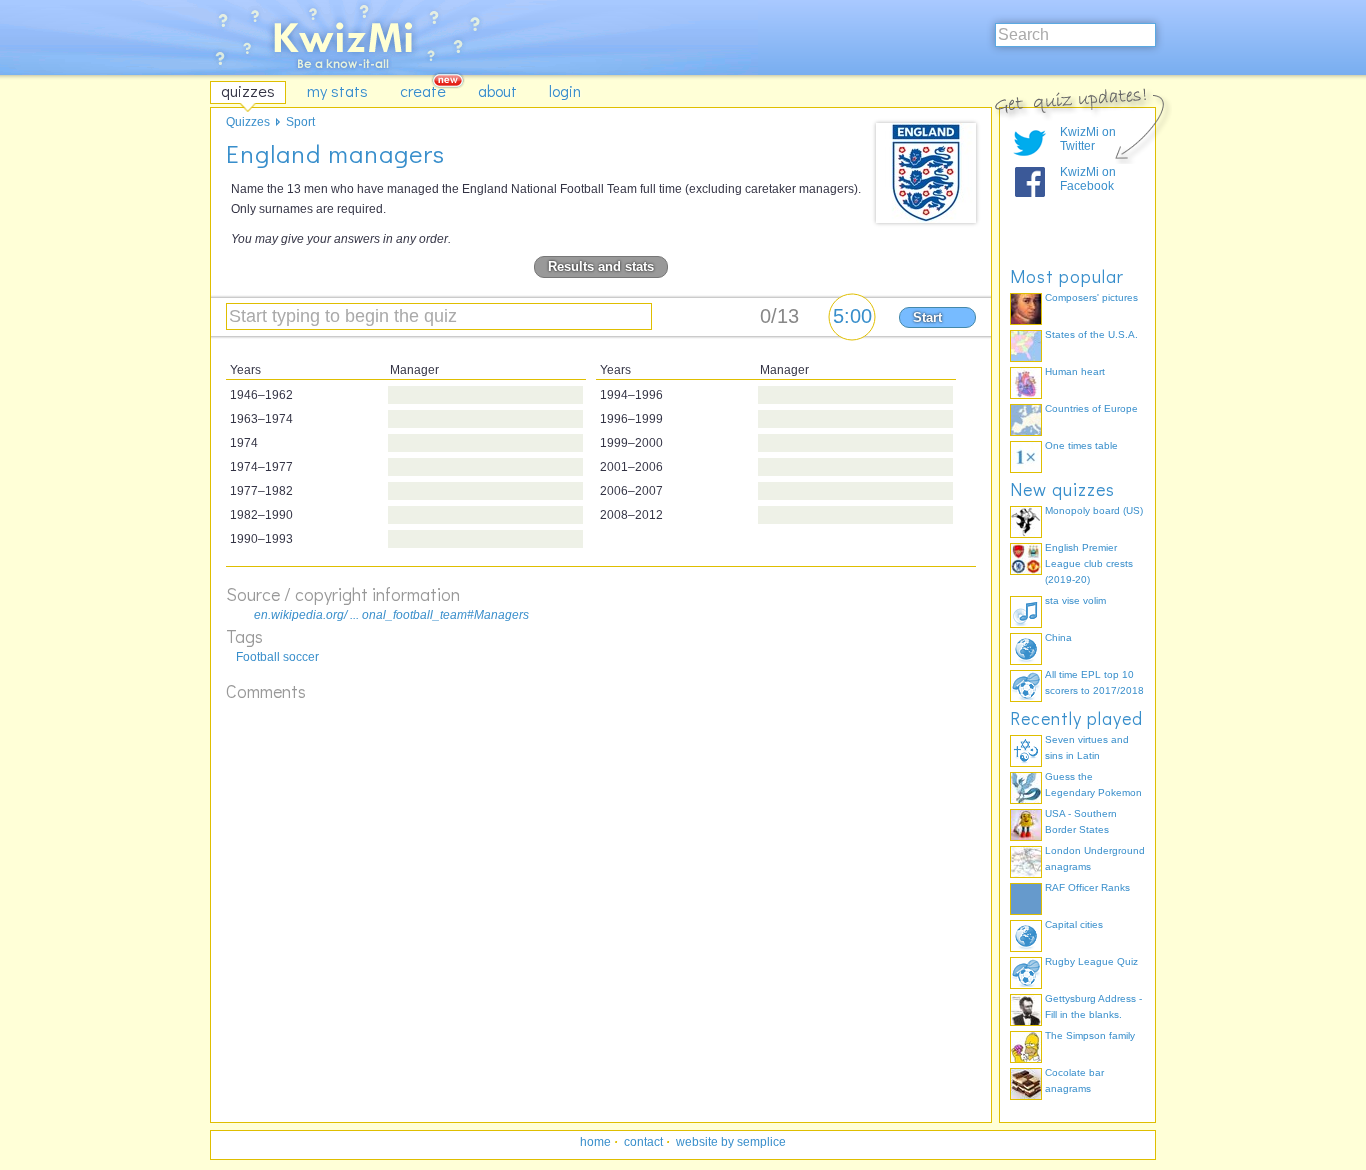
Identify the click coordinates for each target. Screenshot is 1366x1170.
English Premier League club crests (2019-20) (1089, 563)
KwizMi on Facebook (1088, 179)
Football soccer (277, 657)
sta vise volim (1075, 600)
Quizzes (248, 122)
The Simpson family (1090, 1035)
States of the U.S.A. (1091, 334)
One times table (1081, 445)
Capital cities (1074, 924)
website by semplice (731, 1142)
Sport (300, 122)
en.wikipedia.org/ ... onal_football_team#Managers (391, 615)
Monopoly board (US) (1094, 510)
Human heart (1075, 371)
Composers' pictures (1091, 297)
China (1058, 637)
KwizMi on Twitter (1088, 139)
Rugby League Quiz (1091, 961)
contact (643, 1142)
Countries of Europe (1091, 408)
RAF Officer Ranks (1087, 887)
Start (927, 317)
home (595, 1142)
